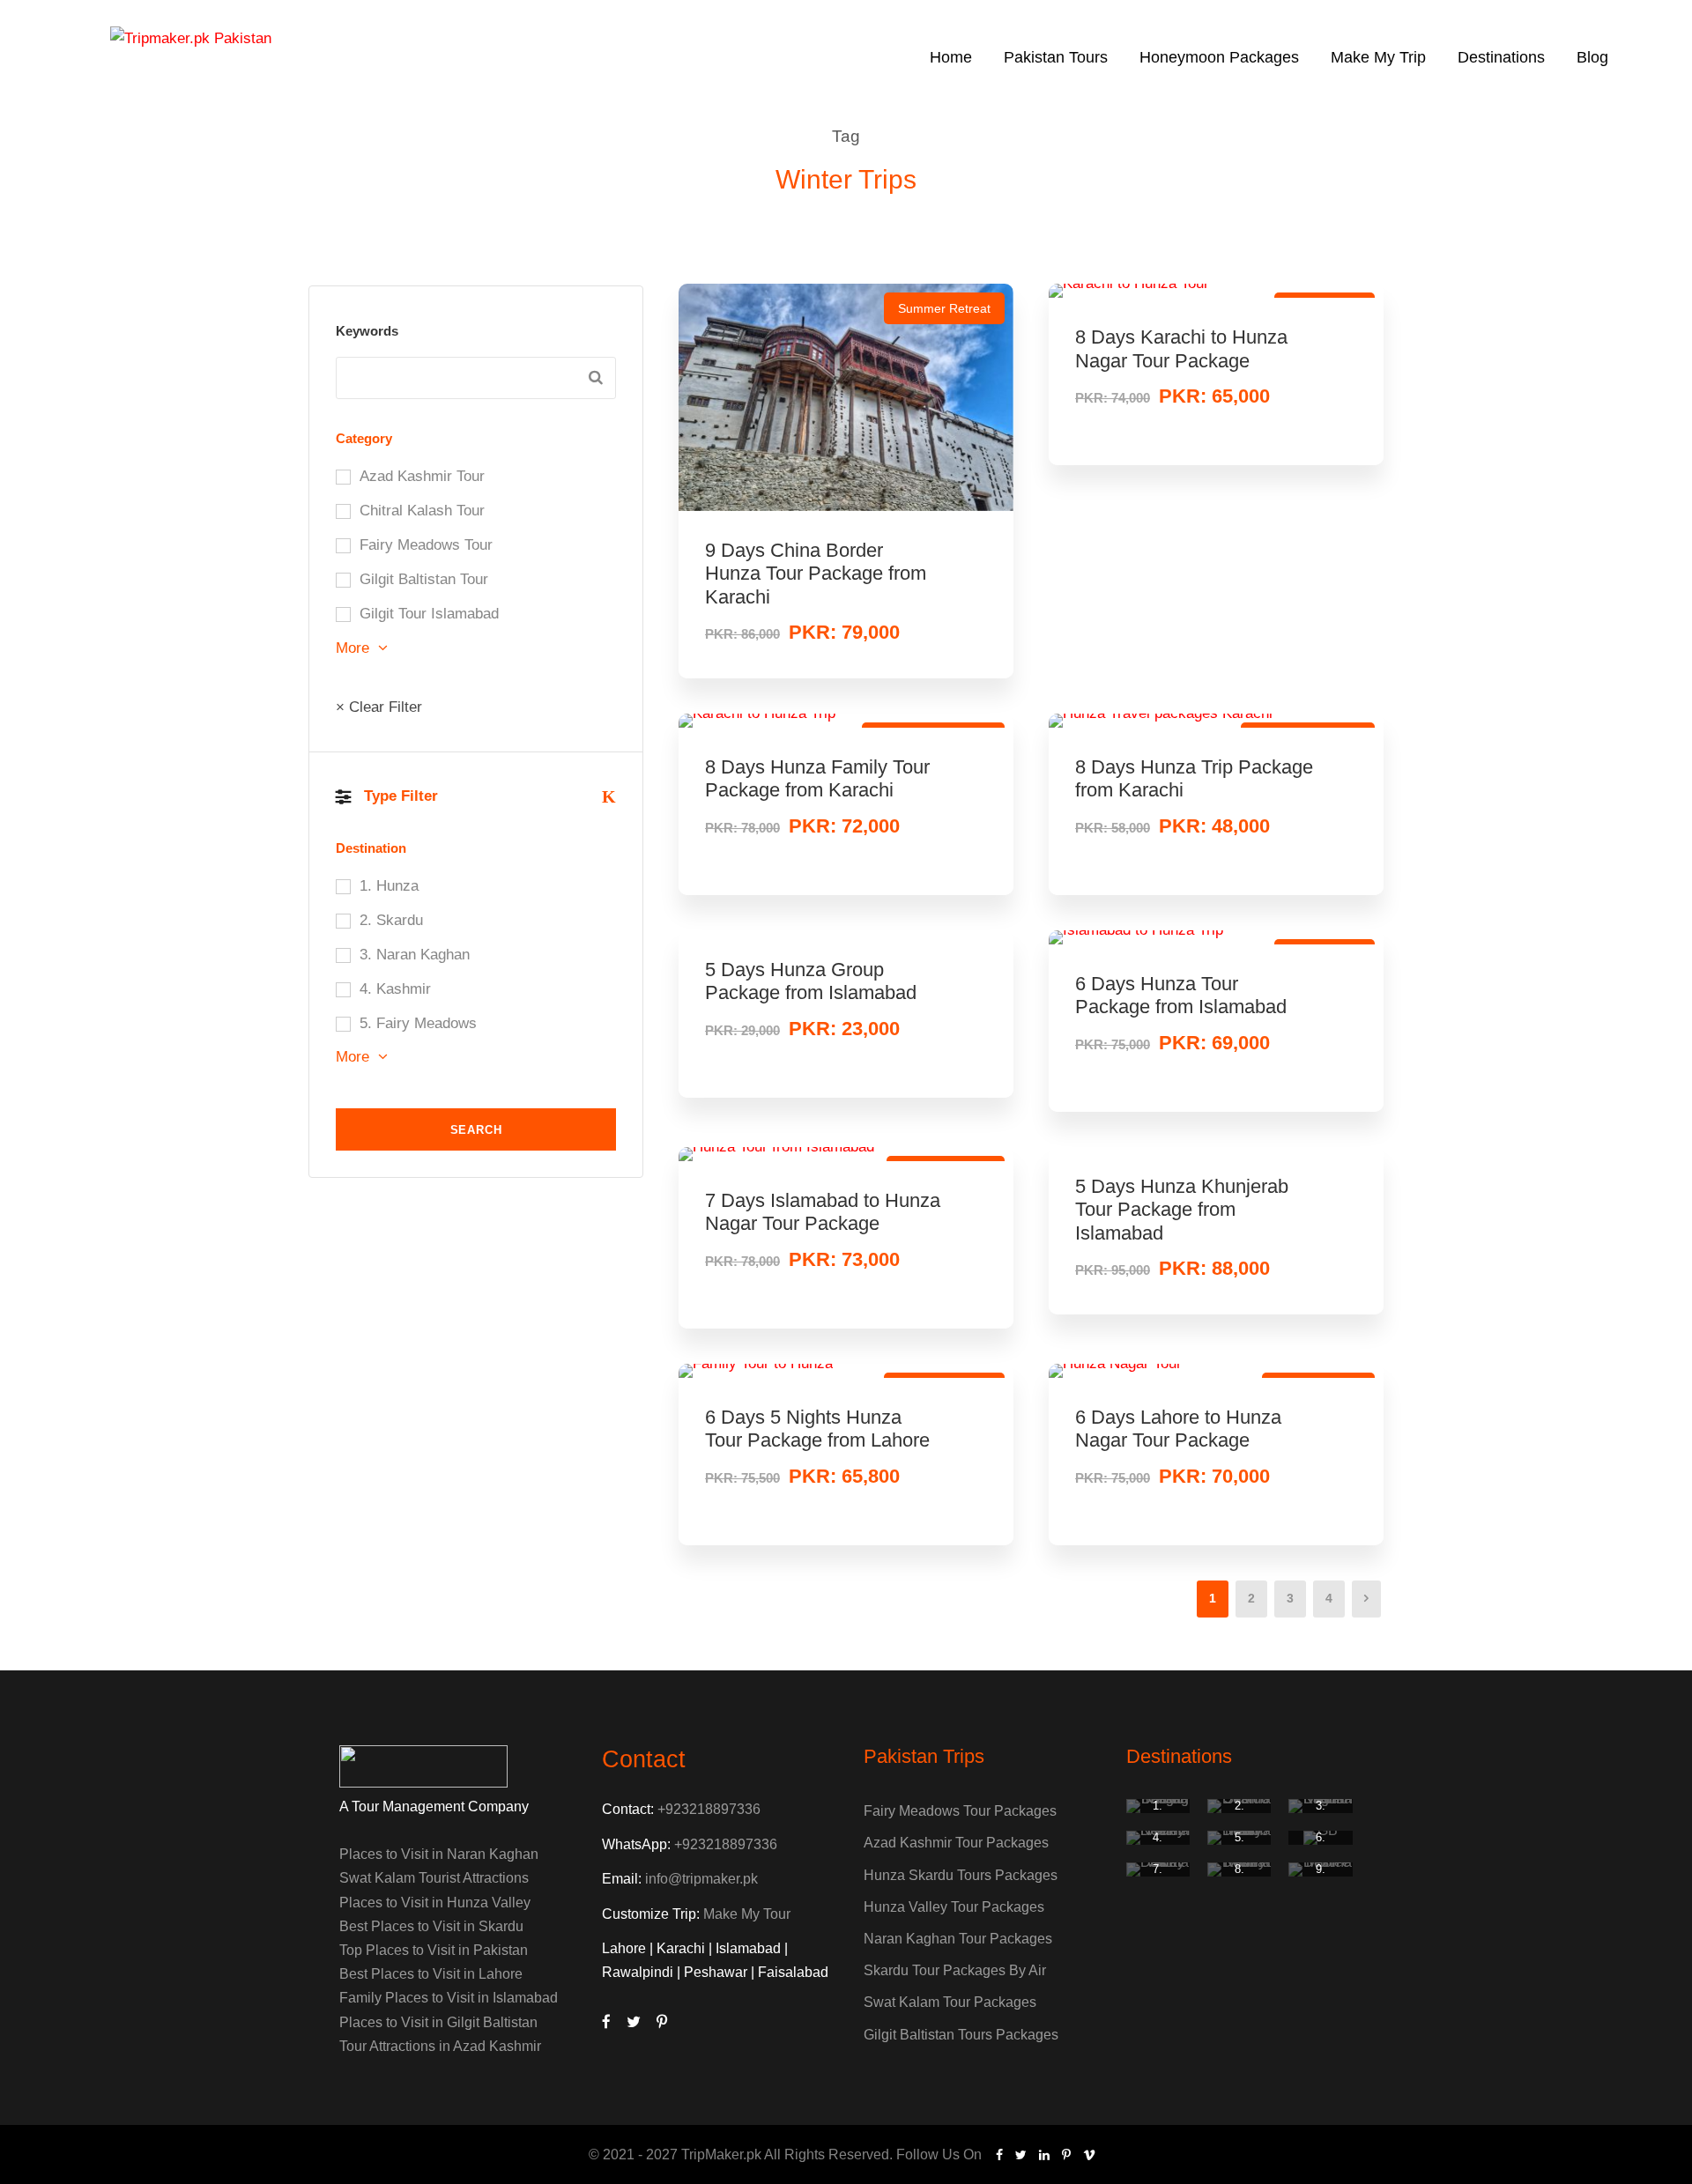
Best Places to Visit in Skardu (431, 1926)
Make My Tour (747, 1914)
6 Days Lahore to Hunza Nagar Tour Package (1178, 1429)
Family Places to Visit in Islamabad (449, 1998)
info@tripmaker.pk (701, 1879)
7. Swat (1158, 1876)
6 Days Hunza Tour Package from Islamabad (1181, 995)
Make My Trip (1378, 57)
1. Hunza (1158, 1813)
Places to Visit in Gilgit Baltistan (438, 2022)
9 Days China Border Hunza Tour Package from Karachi (816, 574)
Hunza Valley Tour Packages (954, 1907)
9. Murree (1321, 1876)
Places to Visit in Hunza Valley (435, 1903)
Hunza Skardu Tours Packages (961, 1875)
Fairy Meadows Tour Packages (960, 1811)
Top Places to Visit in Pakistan (434, 1950)
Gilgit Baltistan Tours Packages (961, 2035)
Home (951, 57)
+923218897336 (709, 1809)
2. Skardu (1239, 1813)
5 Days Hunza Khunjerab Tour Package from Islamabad (1182, 1210)
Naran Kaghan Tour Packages (958, 1939)
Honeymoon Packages (1219, 57)
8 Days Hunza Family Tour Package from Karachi (817, 778)
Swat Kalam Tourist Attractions (434, 1878)
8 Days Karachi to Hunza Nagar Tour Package (1181, 348)
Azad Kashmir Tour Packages (956, 1843)
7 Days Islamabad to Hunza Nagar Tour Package (823, 1212)
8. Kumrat (1239, 1876)
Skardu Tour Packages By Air (955, 1970)
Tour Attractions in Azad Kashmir (440, 2046)
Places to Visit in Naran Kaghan (439, 1854)
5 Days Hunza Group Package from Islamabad (811, 981)
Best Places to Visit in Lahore (431, 1974)
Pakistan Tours (1056, 57)
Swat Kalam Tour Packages (950, 2002)
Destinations (1501, 57)
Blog (1592, 57)
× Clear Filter (379, 707)
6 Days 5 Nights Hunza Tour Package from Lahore (817, 1429)
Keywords (367, 331)
